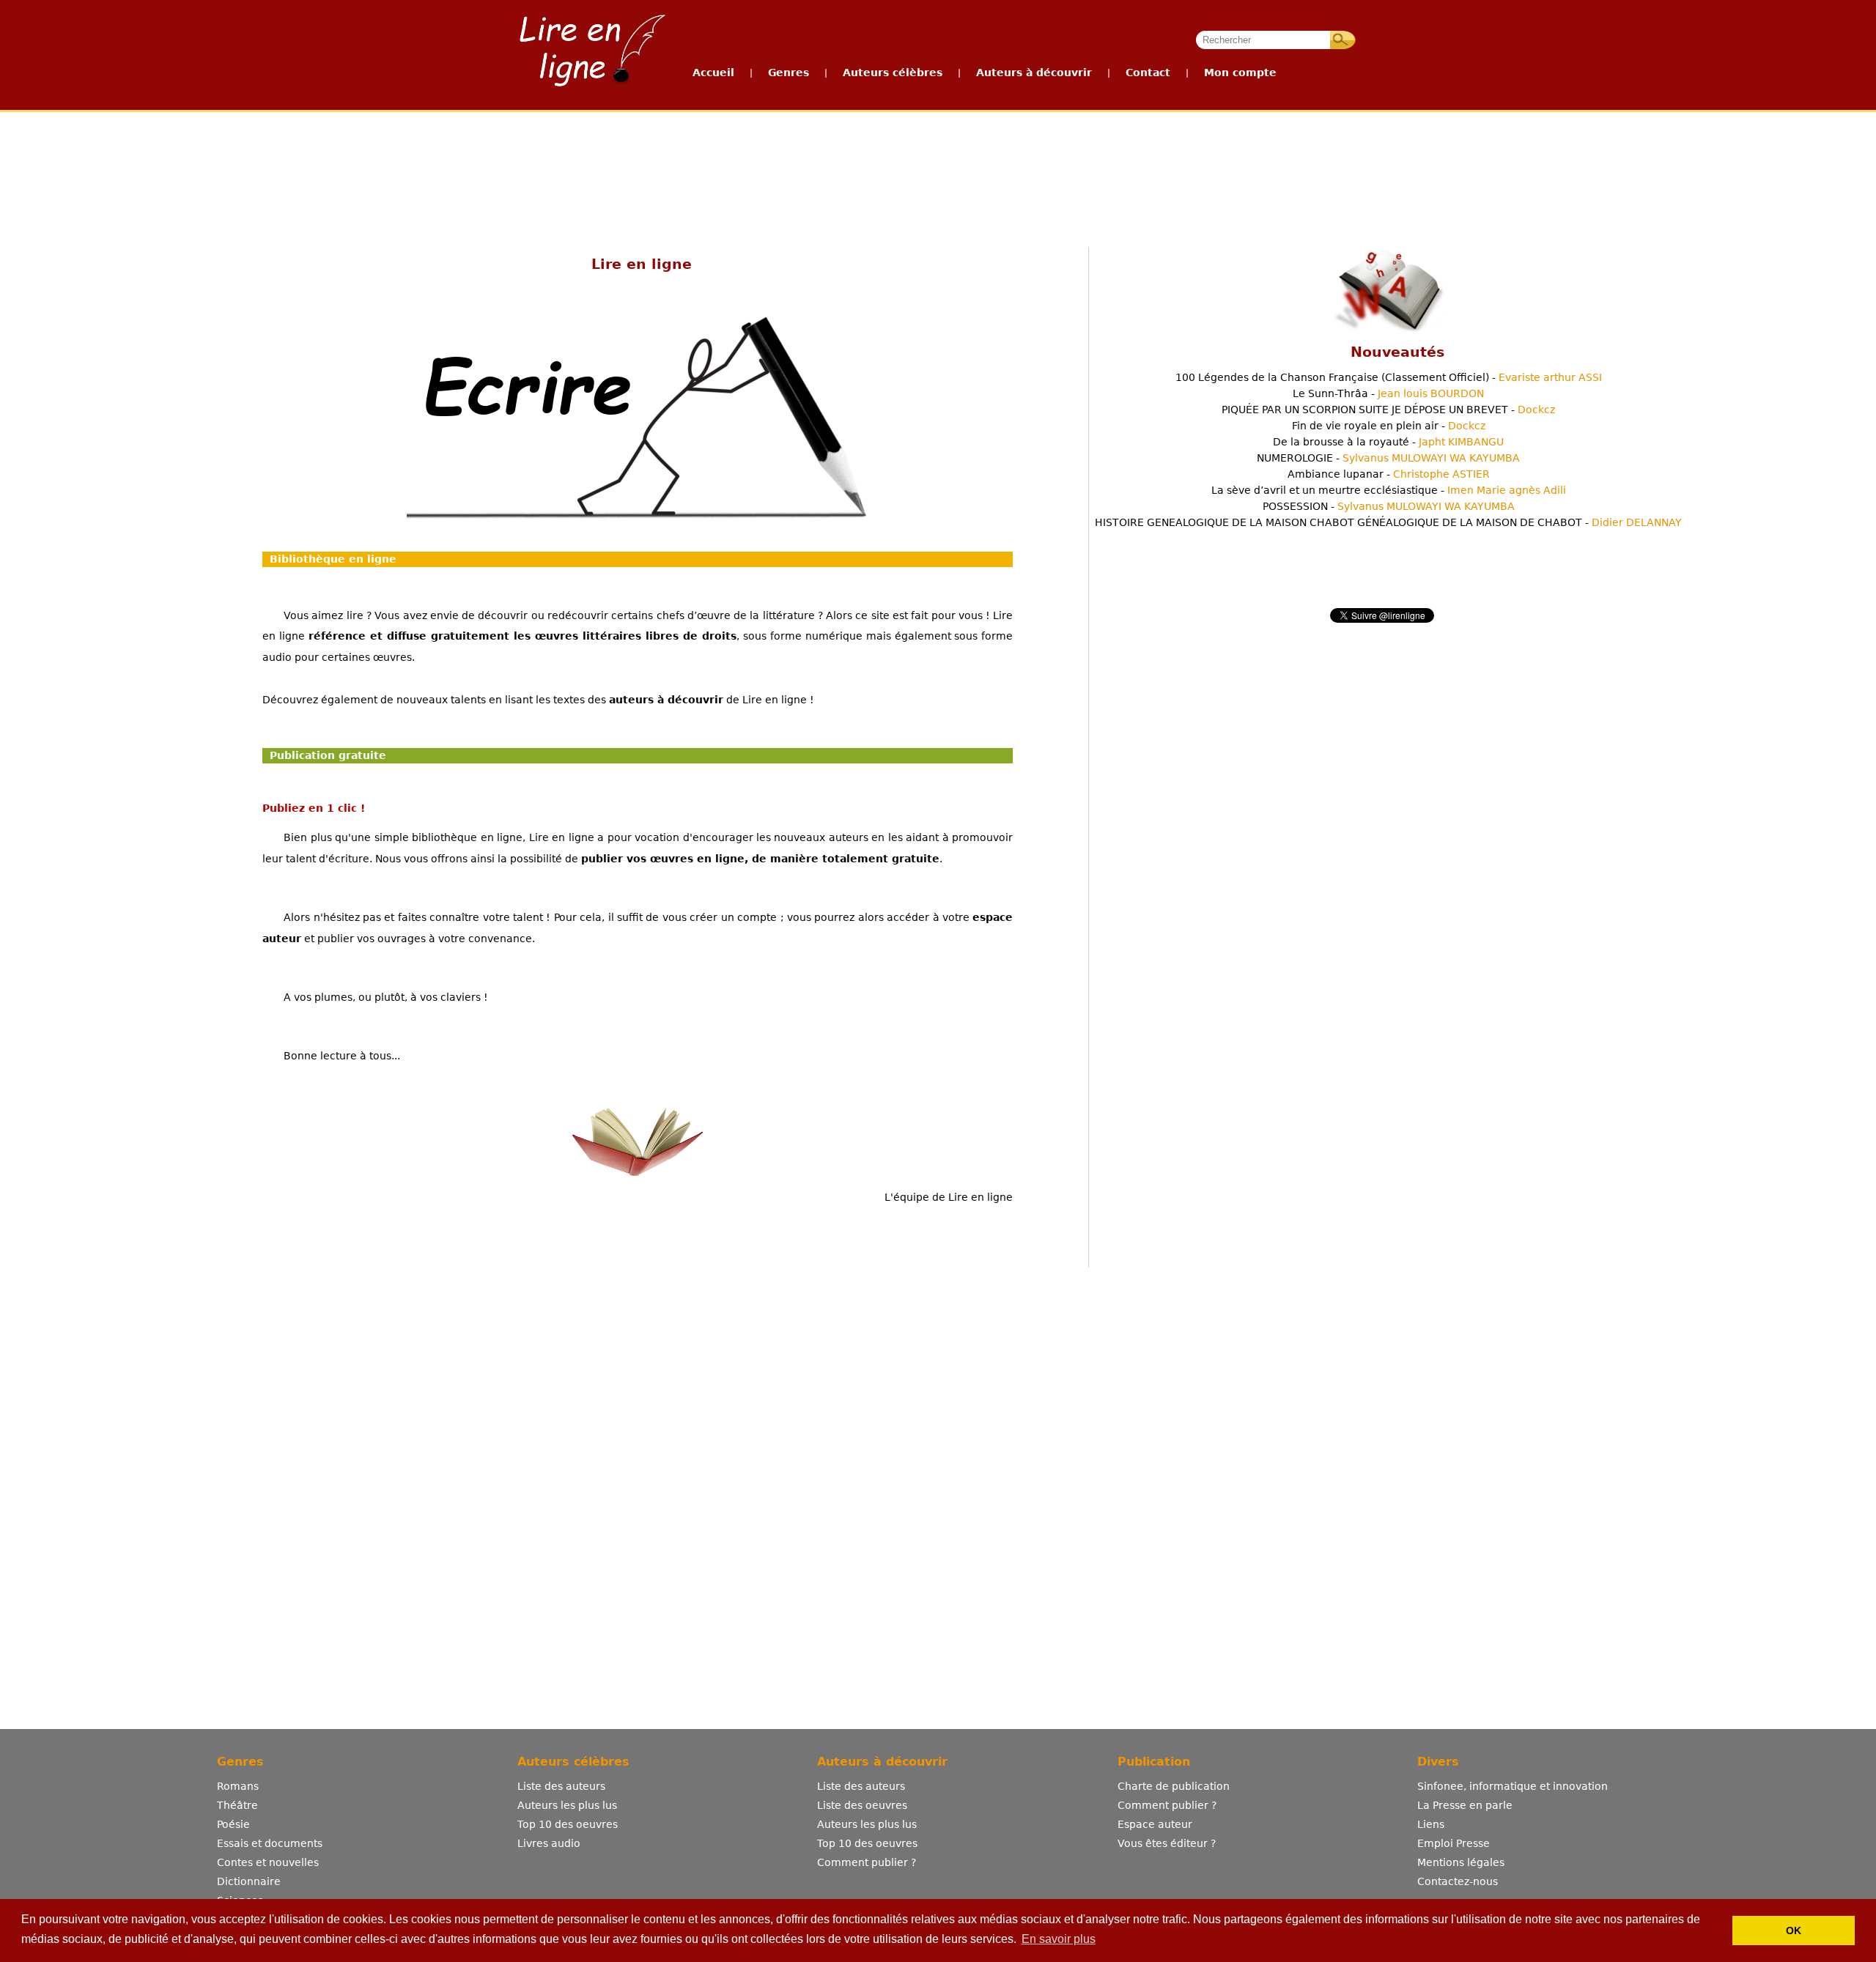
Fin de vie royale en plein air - (1389, 426)
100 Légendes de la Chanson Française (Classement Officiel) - (1389, 377)
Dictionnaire (249, 1881)
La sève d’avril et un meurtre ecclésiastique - (1389, 490)
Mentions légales (1461, 1862)
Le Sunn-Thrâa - (1388, 393)
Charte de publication (1174, 1786)
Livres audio (549, 1843)
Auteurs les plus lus (567, 1805)
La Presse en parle (1465, 1805)
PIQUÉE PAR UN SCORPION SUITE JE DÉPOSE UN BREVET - (1388, 410)
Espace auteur (1155, 1824)
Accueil (713, 73)
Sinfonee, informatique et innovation (1513, 1786)
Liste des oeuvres (862, 1805)
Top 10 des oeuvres (568, 1824)
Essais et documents (270, 1843)
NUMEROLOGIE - (1388, 458)
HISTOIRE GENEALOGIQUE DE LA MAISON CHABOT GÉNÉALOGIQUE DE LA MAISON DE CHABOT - (1388, 522)
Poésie (233, 1824)
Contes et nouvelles (268, 1862)
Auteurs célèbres (893, 73)
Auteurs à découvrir (1034, 73)
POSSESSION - (1389, 506)
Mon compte (1240, 73)
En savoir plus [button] (1059, 1939)
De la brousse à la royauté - (1388, 442)
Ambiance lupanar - (1389, 474)
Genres (789, 73)
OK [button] (1794, 1930)
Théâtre (237, 1805)
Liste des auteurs (561, 1786)
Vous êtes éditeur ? (1167, 1843)
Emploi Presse (1454, 1843)
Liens (1431, 1824)
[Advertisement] (937, 167)
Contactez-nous (1458, 1881)
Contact (1148, 73)
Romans (238, 1786)
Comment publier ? (867, 1862)
